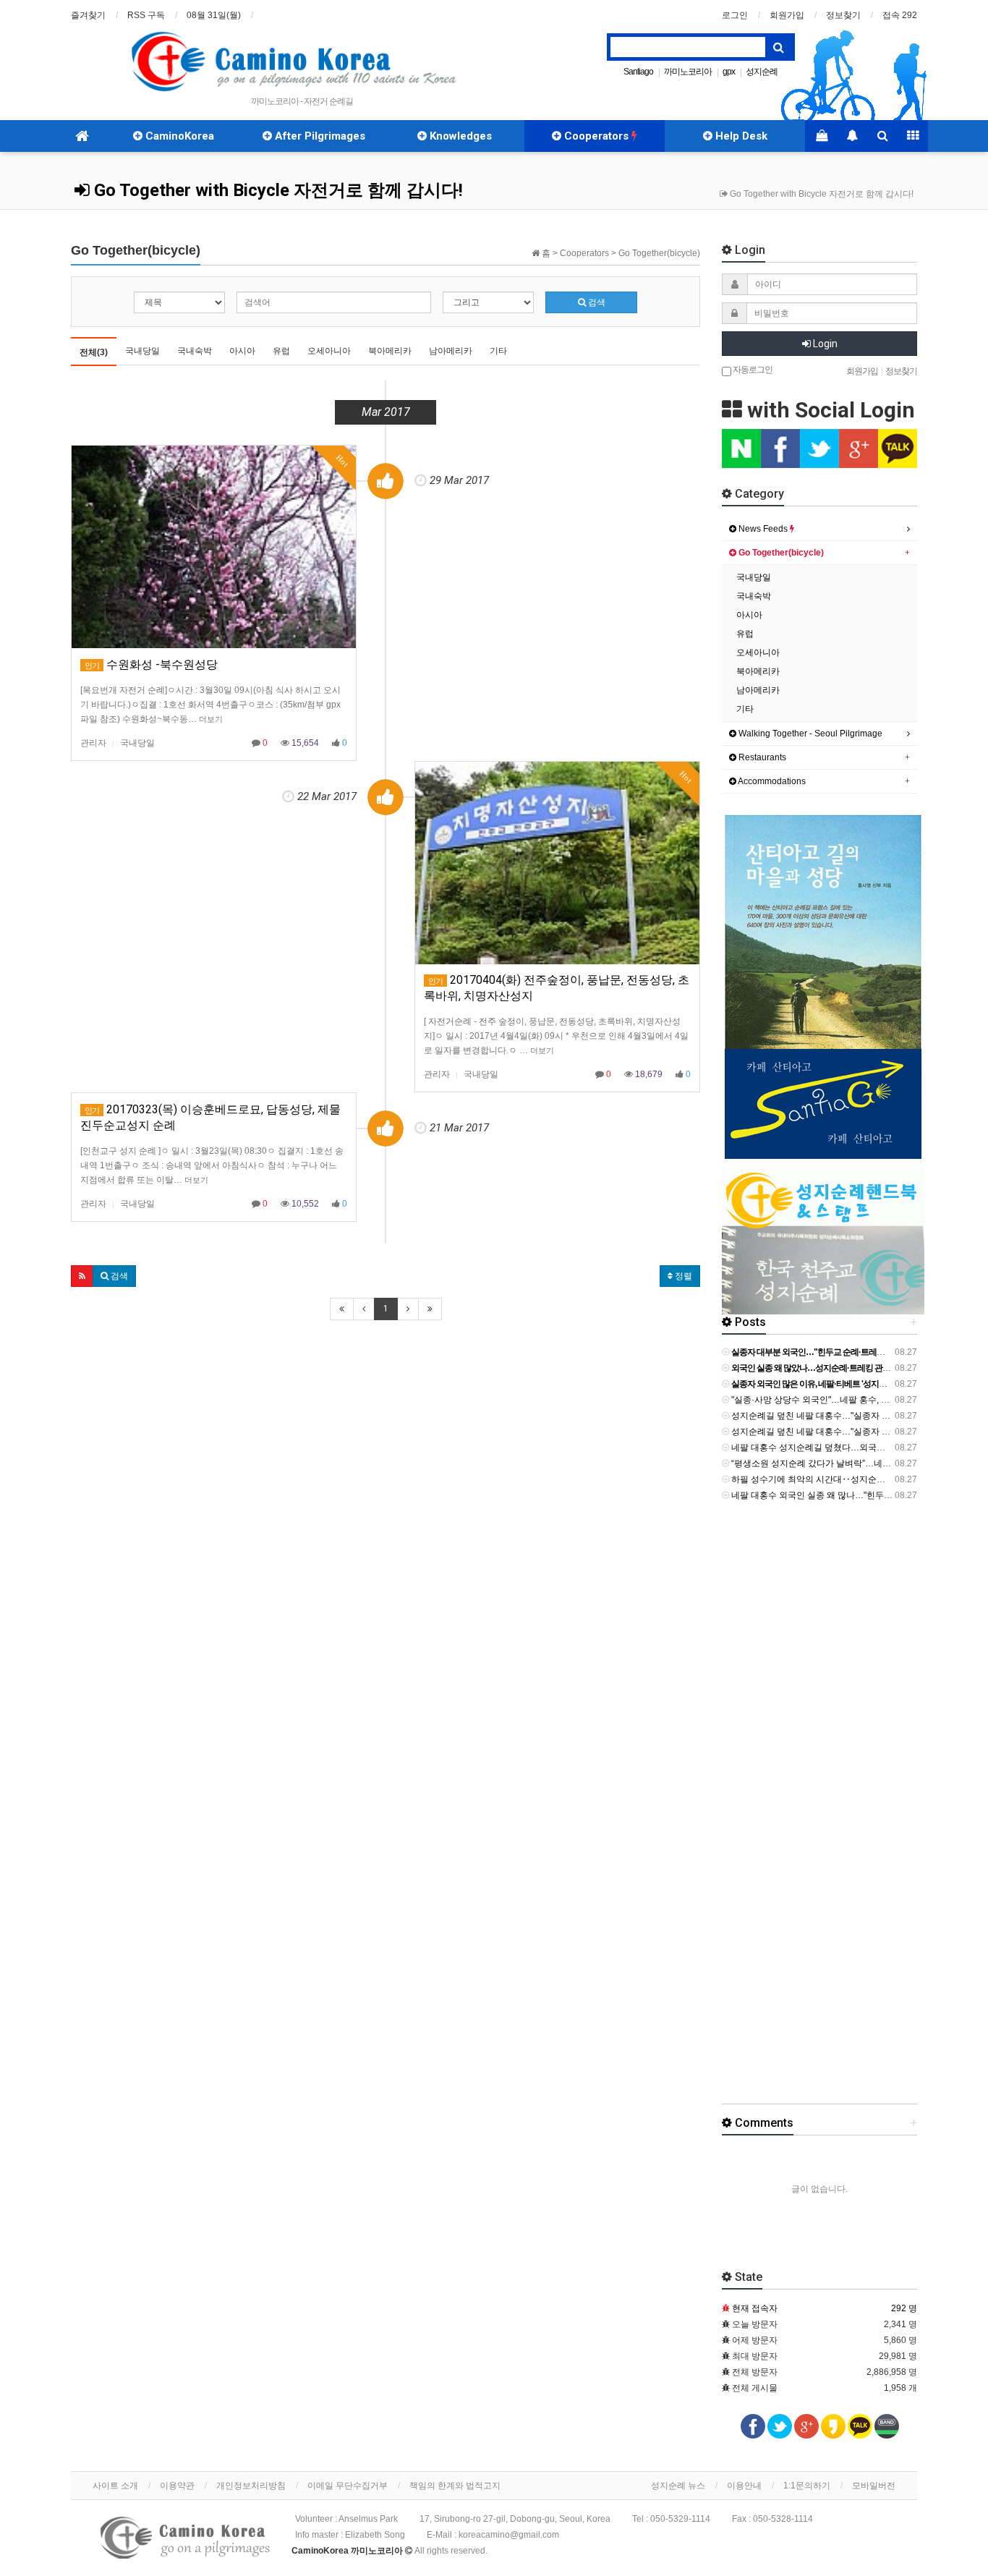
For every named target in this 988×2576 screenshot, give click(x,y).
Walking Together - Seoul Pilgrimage (809, 734)
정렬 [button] (682, 1276)
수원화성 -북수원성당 (151, 664)
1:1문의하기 (807, 2486)
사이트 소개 (115, 2486)
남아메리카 (451, 351)
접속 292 (900, 15)
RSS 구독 (146, 15)
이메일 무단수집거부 (348, 2486)
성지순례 (762, 72)
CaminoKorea (178, 136)
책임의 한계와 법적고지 (455, 2486)
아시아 (242, 351)
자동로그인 (752, 369)
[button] (82, 1276)
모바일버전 (874, 2486)
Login (824, 344)
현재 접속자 (755, 2308)
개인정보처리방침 (251, 2486)
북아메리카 (390, 351)
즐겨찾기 (88, 15)
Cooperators (596, 136)
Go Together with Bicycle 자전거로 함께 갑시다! (276, 190)
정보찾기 (843, 15)
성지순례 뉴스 (678, 2486)
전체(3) (94, 352)
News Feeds (763, 529)
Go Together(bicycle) (780, 553)
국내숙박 (195, 351)
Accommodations (771, 781)
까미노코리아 (688, 72)
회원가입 (787, 15)
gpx (729, 72)
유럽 (281, 351)
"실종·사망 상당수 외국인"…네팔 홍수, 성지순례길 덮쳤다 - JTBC (855, 1400)
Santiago (638, 72)
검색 (596, 302)
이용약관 (177, 2486)
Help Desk (740, 136)
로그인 (735, 15)
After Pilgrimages (319, 136)
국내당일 (142, 351)
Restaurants (761, 757)
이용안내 (744, 2486)
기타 (498, 351)
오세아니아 (329, 351)
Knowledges (459, 136)
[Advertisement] (852, 1809)
